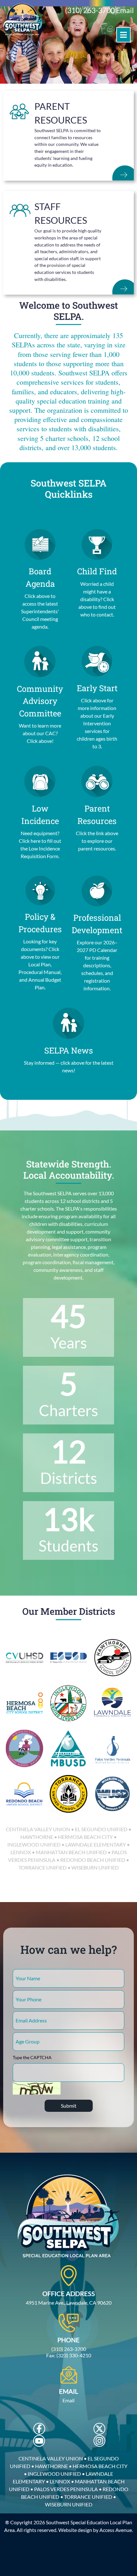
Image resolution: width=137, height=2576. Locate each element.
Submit (69, 2106)
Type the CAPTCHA (32, 2057)
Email (125, 10)
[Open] (123, 35)
